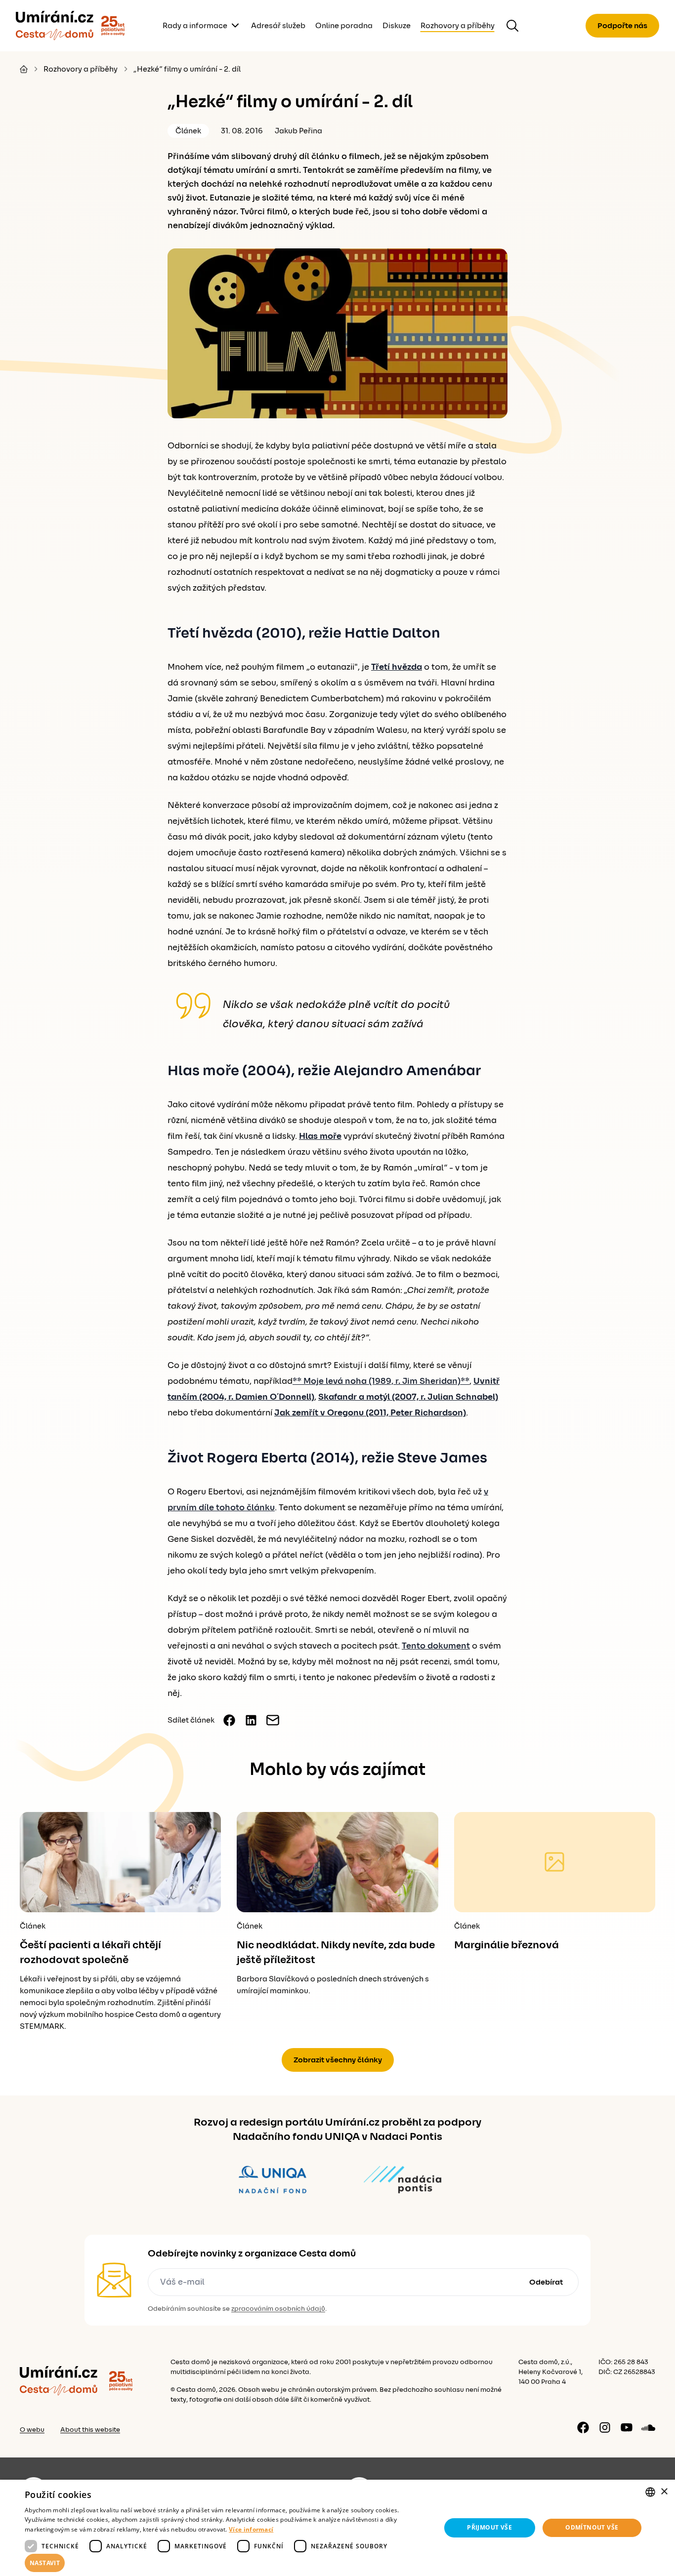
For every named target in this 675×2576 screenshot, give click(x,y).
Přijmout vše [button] (489, 2527)
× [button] (664, 2492)
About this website (90, 2430)
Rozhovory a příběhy (458, 26)
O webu (32, 2430)
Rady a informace (195, 26)
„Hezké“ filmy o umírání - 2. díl (187, 69)
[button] (226, 2563)
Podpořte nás (622, 26)
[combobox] (650, 2492)
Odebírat (546, 2282)
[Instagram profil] (605, 2427)
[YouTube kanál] (627, 2427)
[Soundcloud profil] (648, 2427)
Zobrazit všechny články (338, 2060)
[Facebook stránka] (583, 2427)
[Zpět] (55, 26)
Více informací (251, 2529)
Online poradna (344, 26)
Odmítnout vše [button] (592, 2527)
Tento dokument (436, 1646)
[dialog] (337, 2528)
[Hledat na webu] (512, 26)
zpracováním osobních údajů (278, 2309)
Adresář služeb (278, 26)
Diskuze (397, 26)
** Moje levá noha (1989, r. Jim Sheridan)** (381, 1381)
